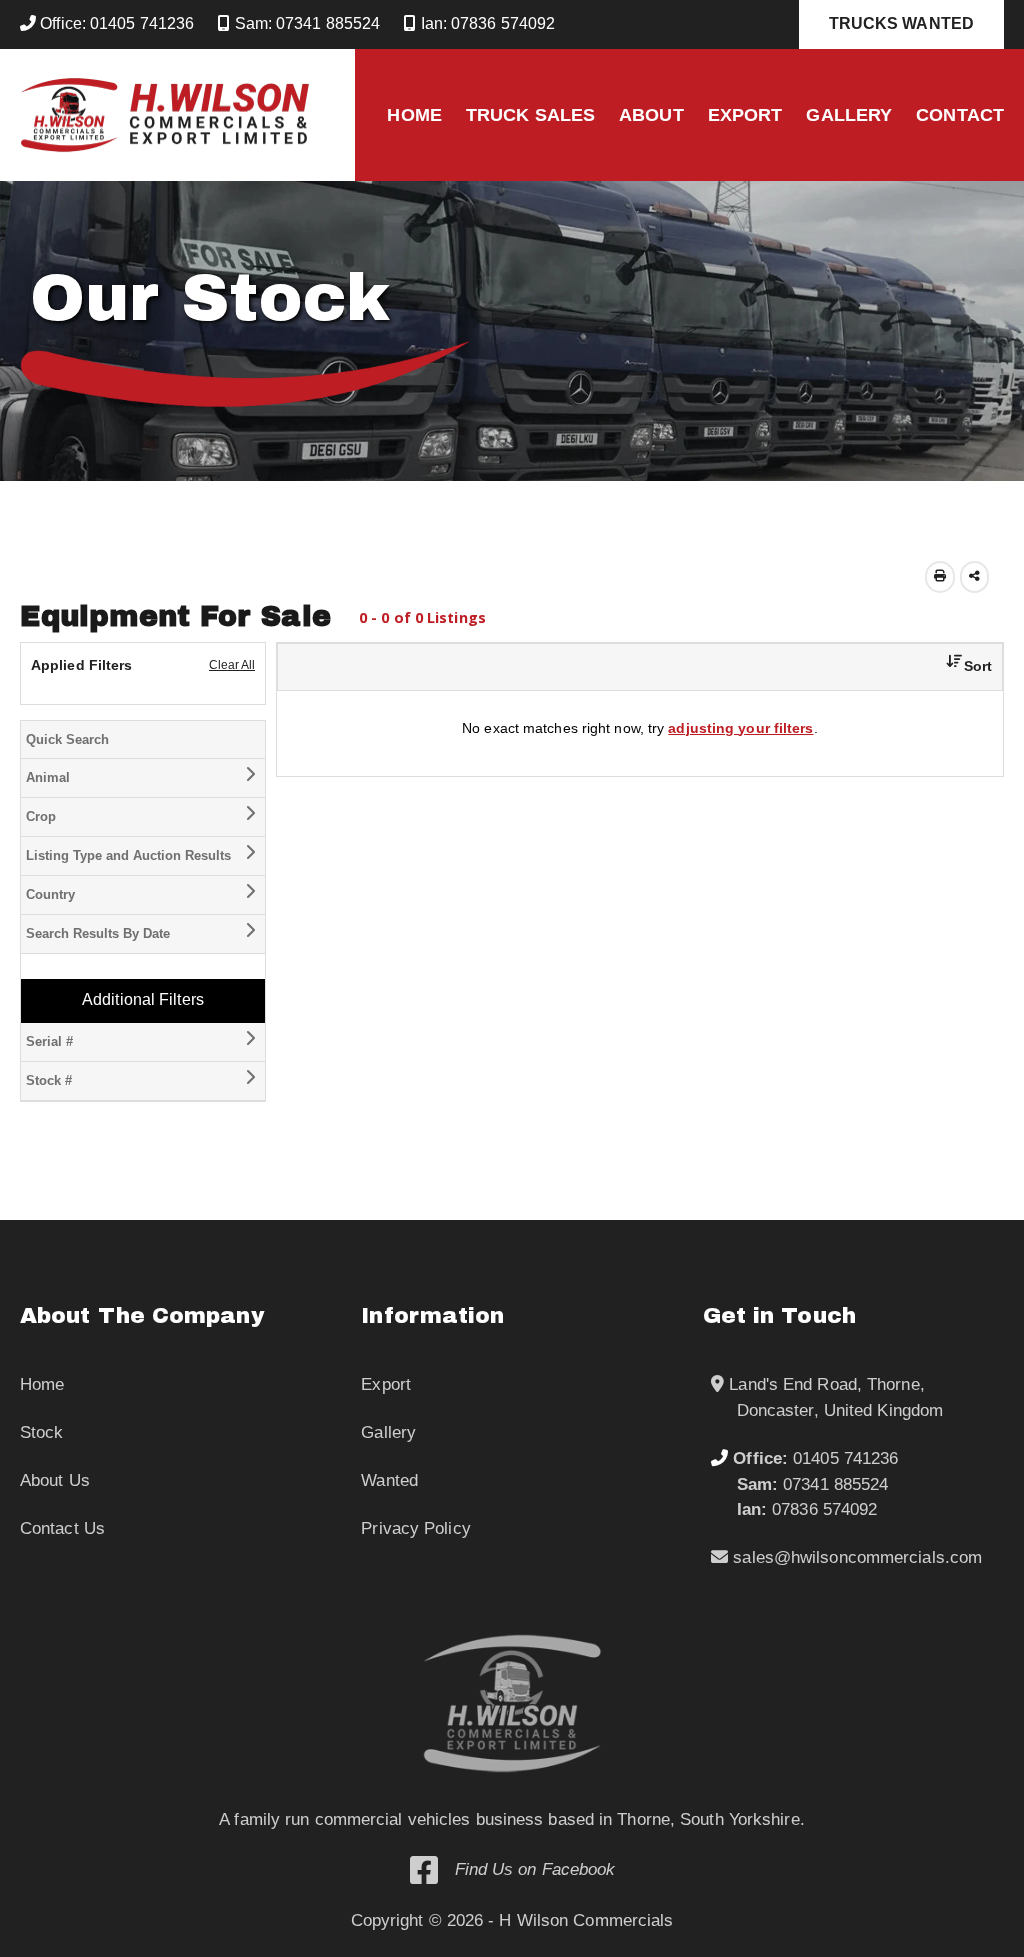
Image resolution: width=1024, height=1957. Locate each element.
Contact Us (62, 1528)
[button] (961, 666)
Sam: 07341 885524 (305, 23)
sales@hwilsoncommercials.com (855, 1557)
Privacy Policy (415, 1528)
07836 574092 (807, 1509)
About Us (55, 1480)
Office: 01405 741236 (115, 23)
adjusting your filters (740, 728)
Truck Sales (530, 115)
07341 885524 (813, 1484)
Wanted (389, 1480)
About (651, 115)
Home (414, 115)
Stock (42, 1432)
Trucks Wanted (901, 23)
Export (745, 115)
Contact (960, 115)
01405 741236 (815, 1458)
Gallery (849, 115)
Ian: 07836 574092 (485, 23)
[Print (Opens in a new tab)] (940, 577)
